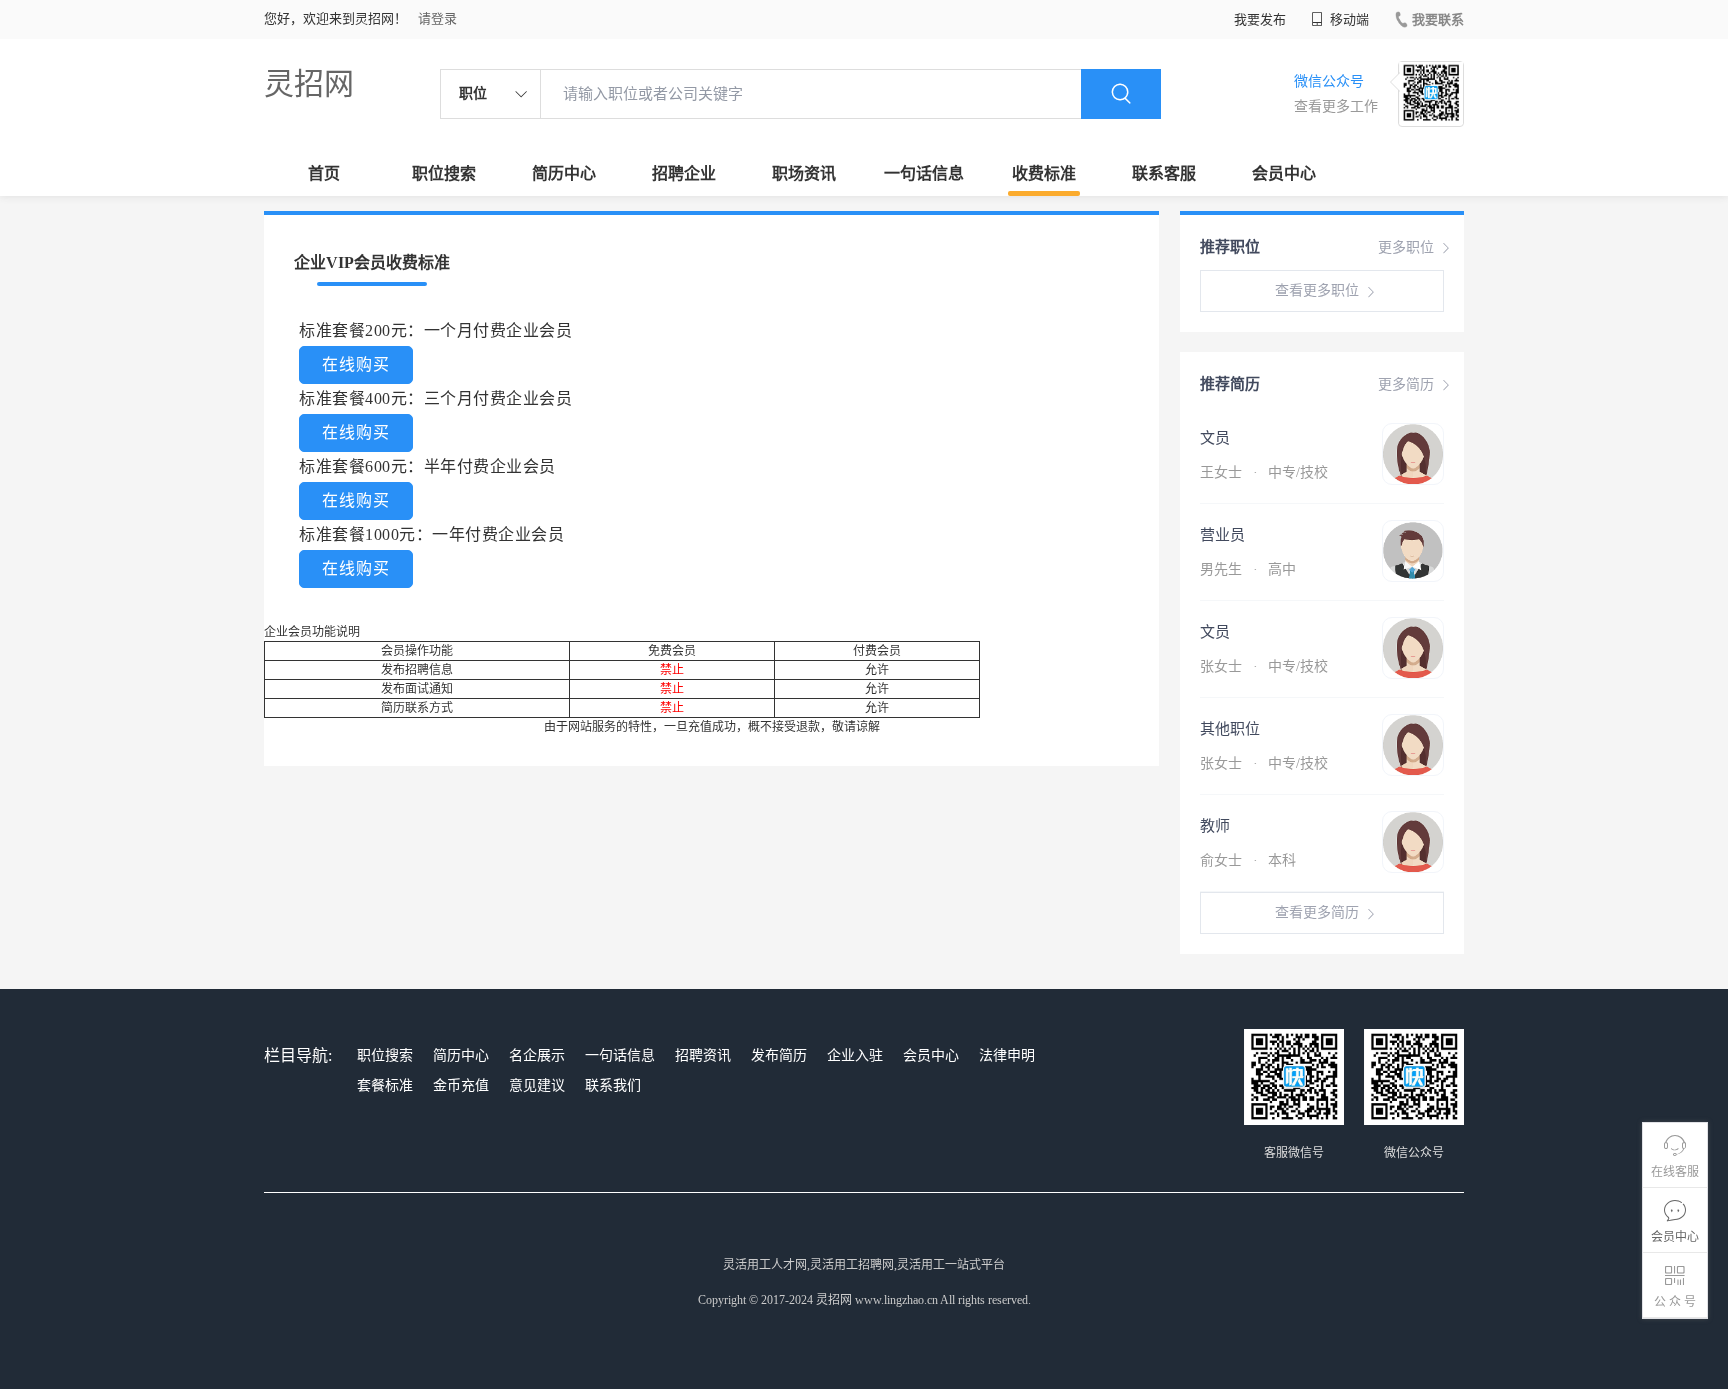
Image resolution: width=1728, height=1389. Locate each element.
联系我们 (613, 1085)
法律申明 (1007, 1055)
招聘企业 (684, 173)
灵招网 (309, 83)
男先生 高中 (1248, 569)
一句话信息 (924, 173)
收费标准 (1044, 173)
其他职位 (1230, 729)
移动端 (1348, 19)
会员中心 (1284, 173)
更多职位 (1406, 247)
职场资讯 (804, 173)
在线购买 (356, 364)
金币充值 (461, 1085)
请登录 (437, 18)
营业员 (1222, 535)
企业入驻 (855, 1055)
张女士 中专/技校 (1264, 666)
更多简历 (1406, 384)
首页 (324, 173)
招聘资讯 (703, 1055)
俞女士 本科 (1248, 860)
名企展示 (537, 1055)
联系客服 (1164, 173)
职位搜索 (444, 173)
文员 (1215, 438)
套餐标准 (385, 1085)
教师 (1215, 826)
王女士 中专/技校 (1264, 472)
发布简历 (779, 1055)
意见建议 (537, 1085)
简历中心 (564, 173)
